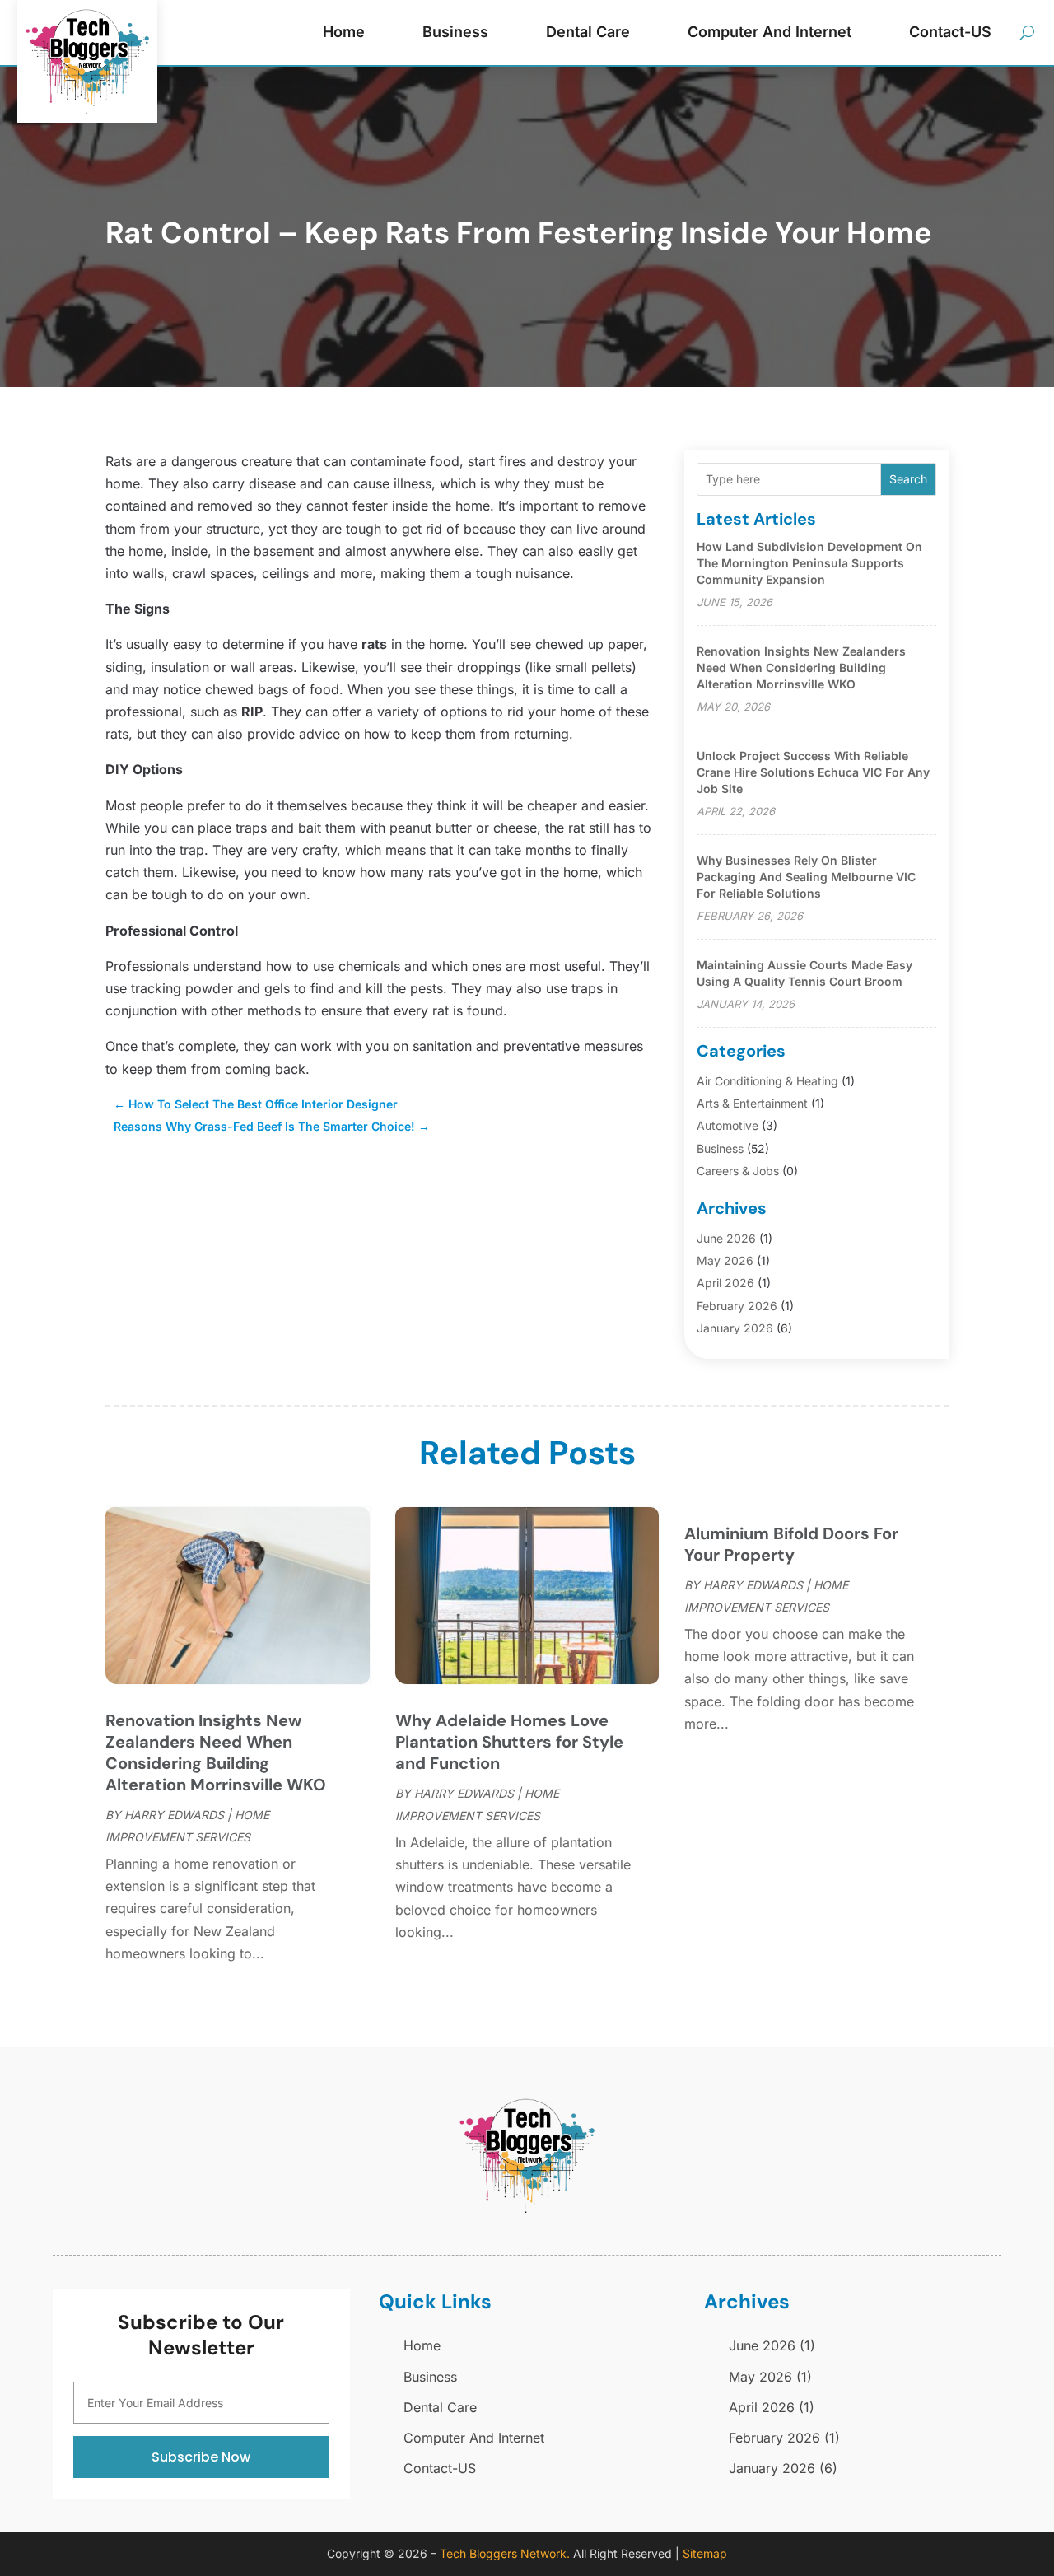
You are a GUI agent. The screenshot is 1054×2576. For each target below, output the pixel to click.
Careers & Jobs (738, 1171)
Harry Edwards (174, 1815)
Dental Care (588, 32)
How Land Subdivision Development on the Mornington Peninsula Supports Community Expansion (809, 563)
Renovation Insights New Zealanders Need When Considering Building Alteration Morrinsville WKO (801, 667)
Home (344, 32)
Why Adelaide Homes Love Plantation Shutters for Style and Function (509, 1742)
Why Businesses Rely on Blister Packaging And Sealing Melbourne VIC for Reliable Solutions (806, 877)
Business (455, 32)
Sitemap (705, 2553)
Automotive (728, 1125)
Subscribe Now (201, 2457)
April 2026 (725, 1283)
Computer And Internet (770, 32)
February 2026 (737, 1306)
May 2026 (725, 1260)
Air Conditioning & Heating (767, 1081)
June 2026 (726, 1238)
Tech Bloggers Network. (505, 2553)
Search (908, 479)
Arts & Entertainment (752, 1103)
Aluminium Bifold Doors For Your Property (791, 1544)
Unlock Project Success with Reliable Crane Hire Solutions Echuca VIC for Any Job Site (813, 772)
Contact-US (950, 32)
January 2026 (735, 1328)
